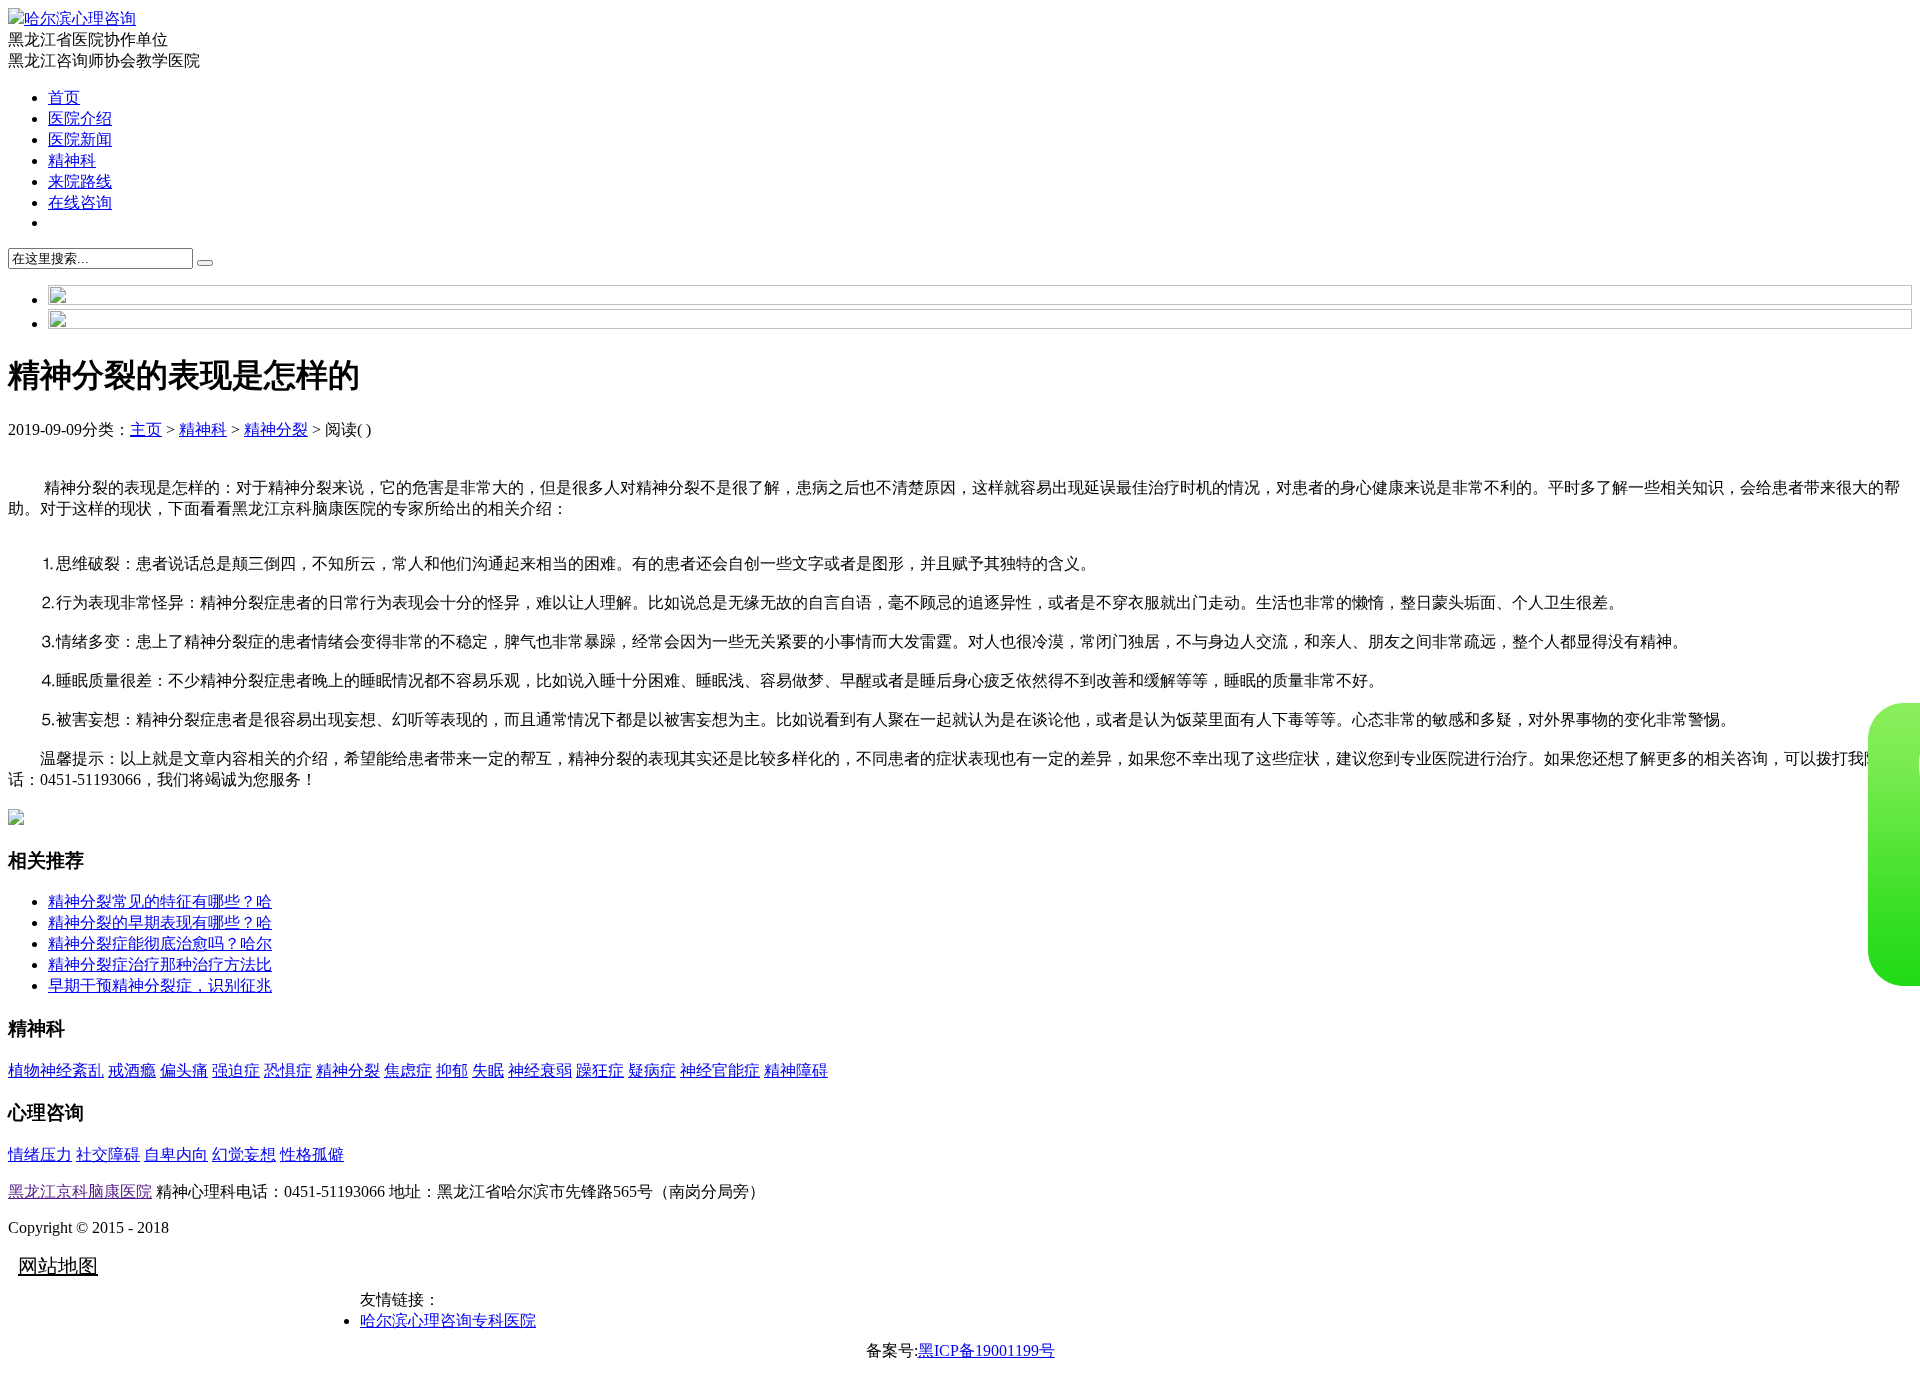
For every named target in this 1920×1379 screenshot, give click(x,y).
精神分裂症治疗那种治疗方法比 (160, 964)
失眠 (488, 1070)
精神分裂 (276, 429)
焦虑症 (408, 1070)
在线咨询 (80, 202)
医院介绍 (80, 118)
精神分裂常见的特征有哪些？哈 (160, 901)
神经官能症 (720, 1070)
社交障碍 (108, 1154)
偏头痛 (184, 1070)
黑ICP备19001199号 (986, 1350)
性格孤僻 (312, 1154)
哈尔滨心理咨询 (80, 18)
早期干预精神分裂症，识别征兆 (160, 985)
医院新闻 (80, 139)
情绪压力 (40, 1154)
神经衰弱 (540, 1070)
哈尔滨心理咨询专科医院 (448, 1320)
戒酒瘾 (132, 1070)
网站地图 (58, 1266)
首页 (64, 97)
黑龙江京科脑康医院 (80, 1191)
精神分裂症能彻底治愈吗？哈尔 (160, 943)
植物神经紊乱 (56, 1070)
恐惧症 (288, 1070)
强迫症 (236, 1070)
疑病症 (652, 1070)
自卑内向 (176, 1154)
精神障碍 (796, 1070)
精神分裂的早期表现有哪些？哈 (160, 922)
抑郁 (452, 1070)
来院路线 (80, 181)
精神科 (72, 160)
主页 (146, 429)
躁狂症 (600, 1070)
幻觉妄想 (244, 1154)
